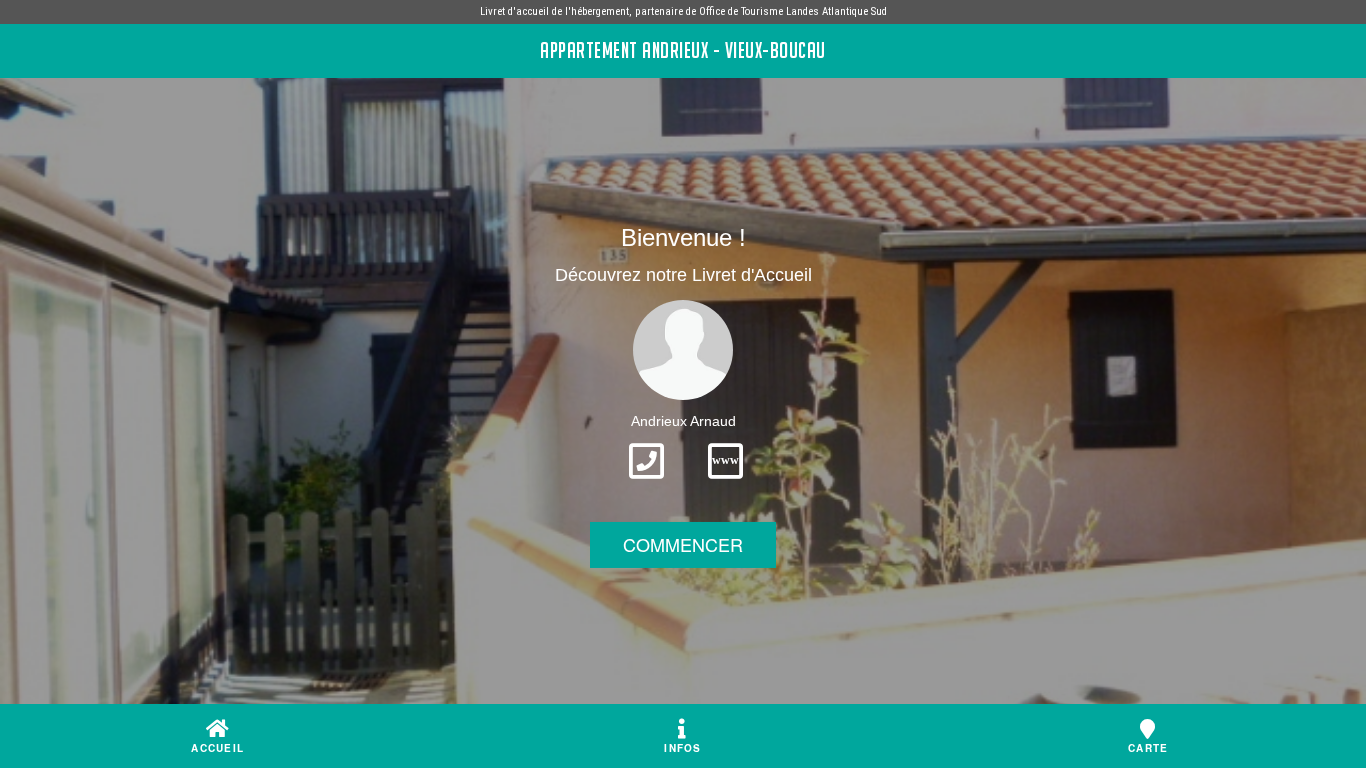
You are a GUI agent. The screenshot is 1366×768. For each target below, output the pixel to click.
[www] (725, 485)
